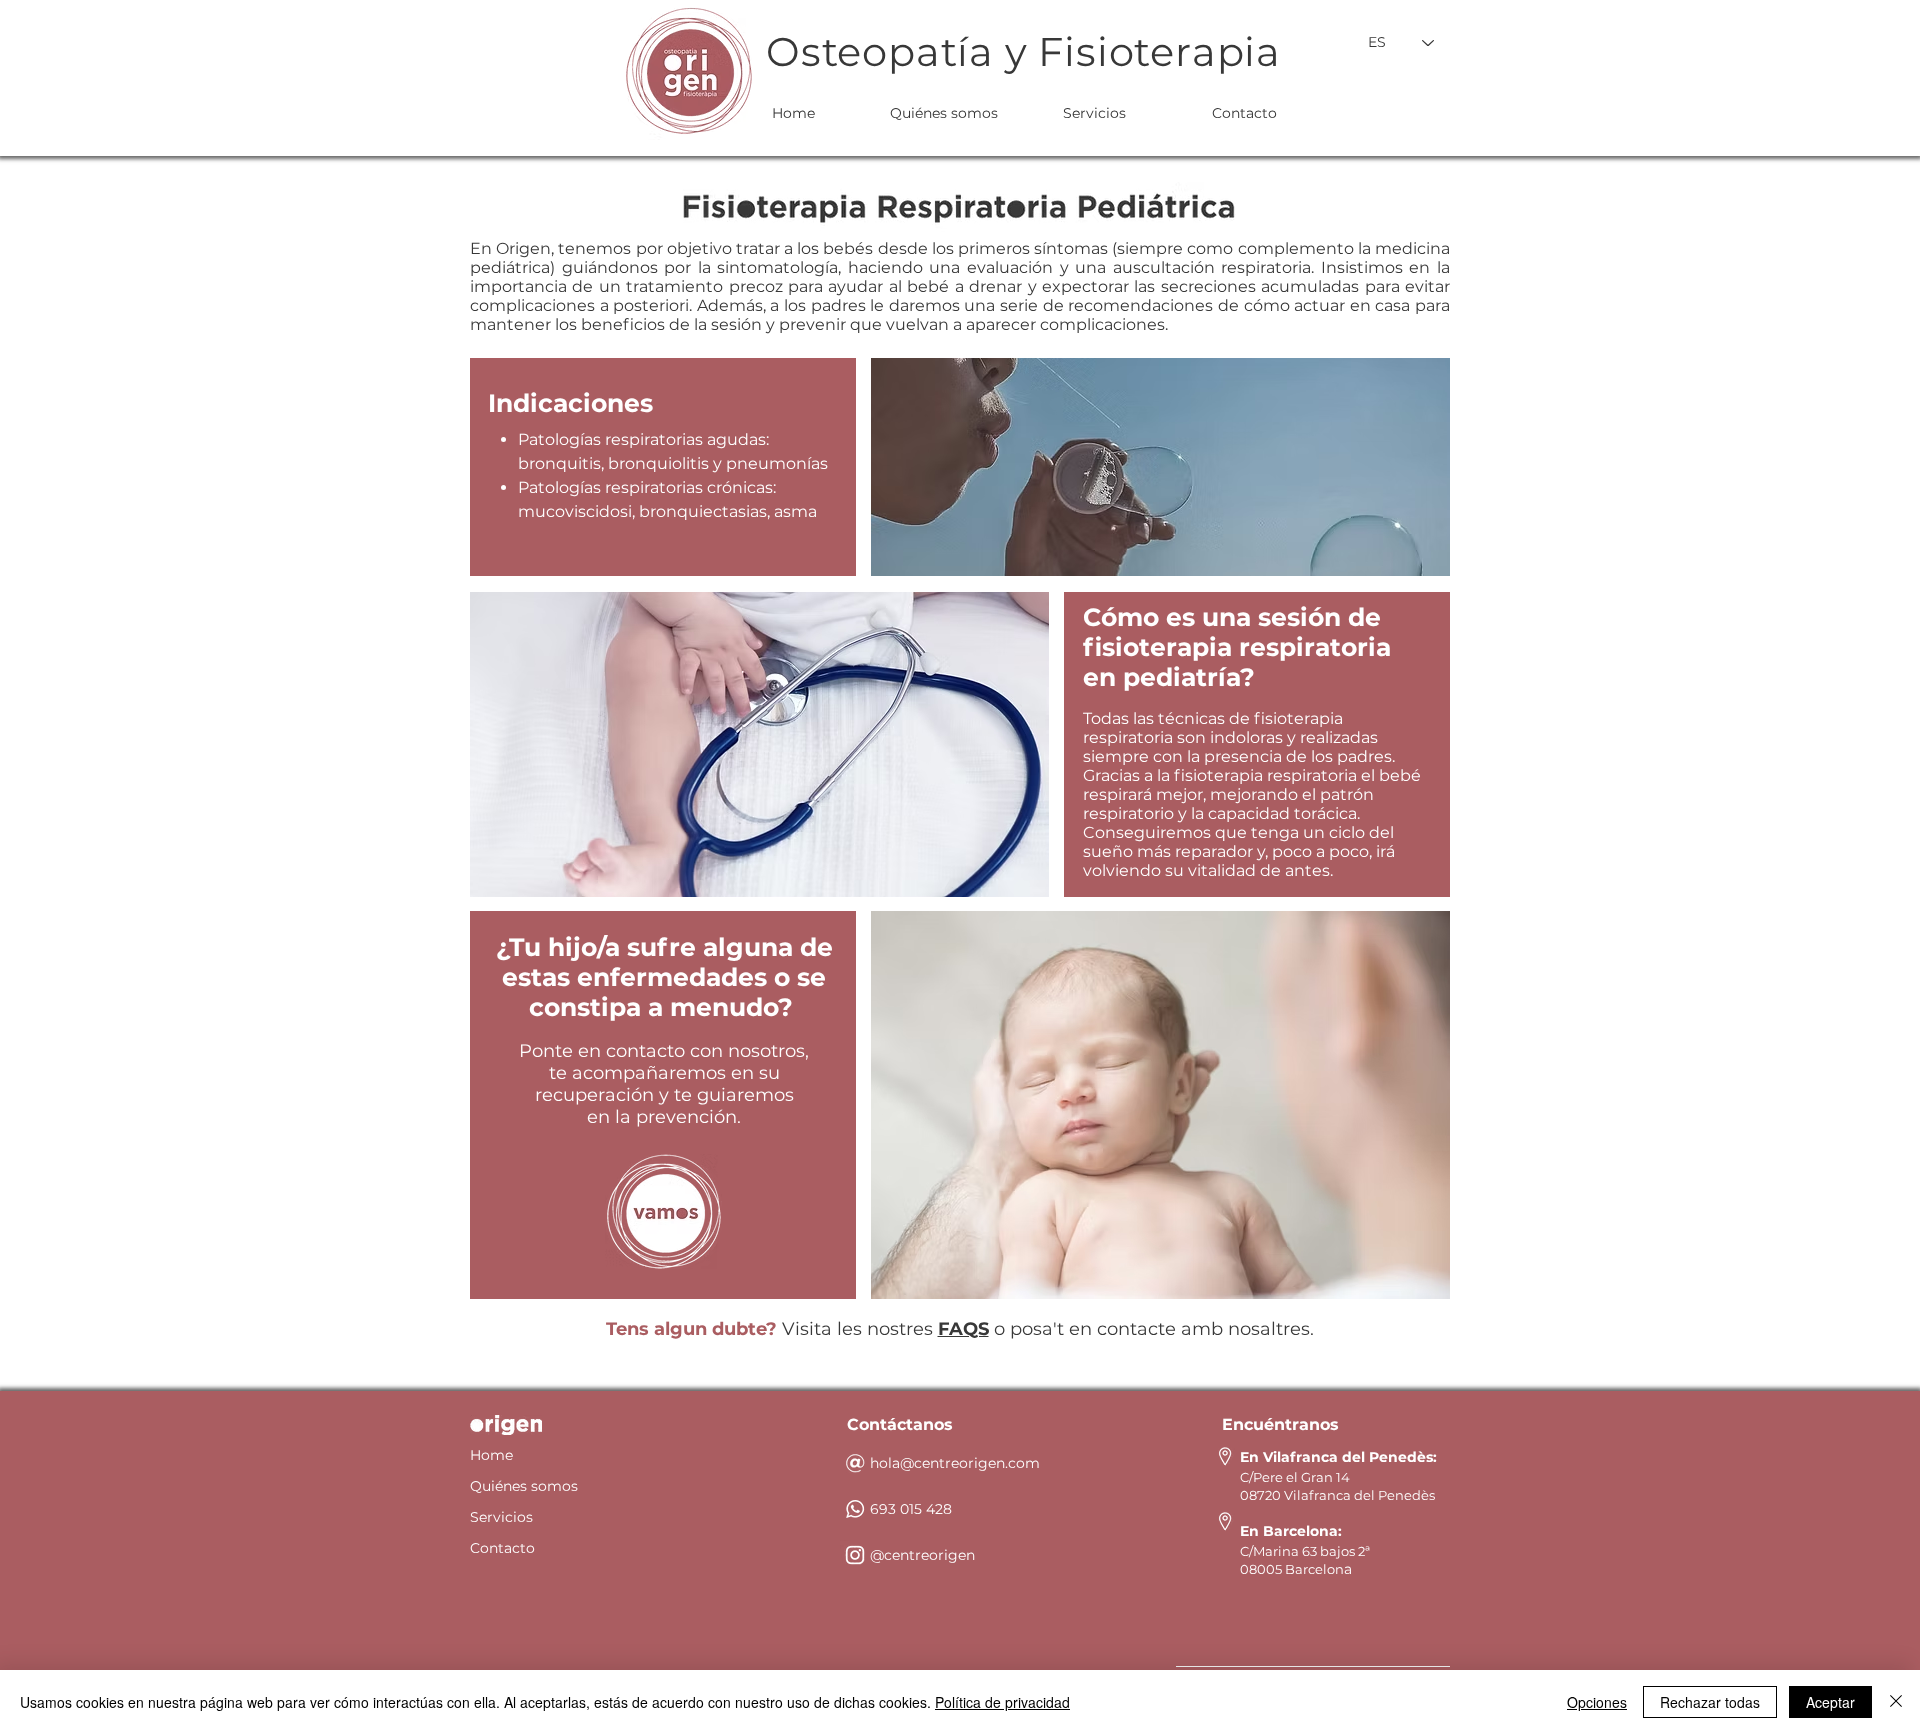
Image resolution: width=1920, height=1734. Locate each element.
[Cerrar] (1896, 1702)
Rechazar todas (1710, 1702)
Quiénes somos (524, 1486)
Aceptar (1830, 1702)
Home (491, 1455)
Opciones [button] (1597, 1702)
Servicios (501, 1517)
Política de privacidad (1002, 1702)
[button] (663, 1211)
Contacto (502, 1548)
